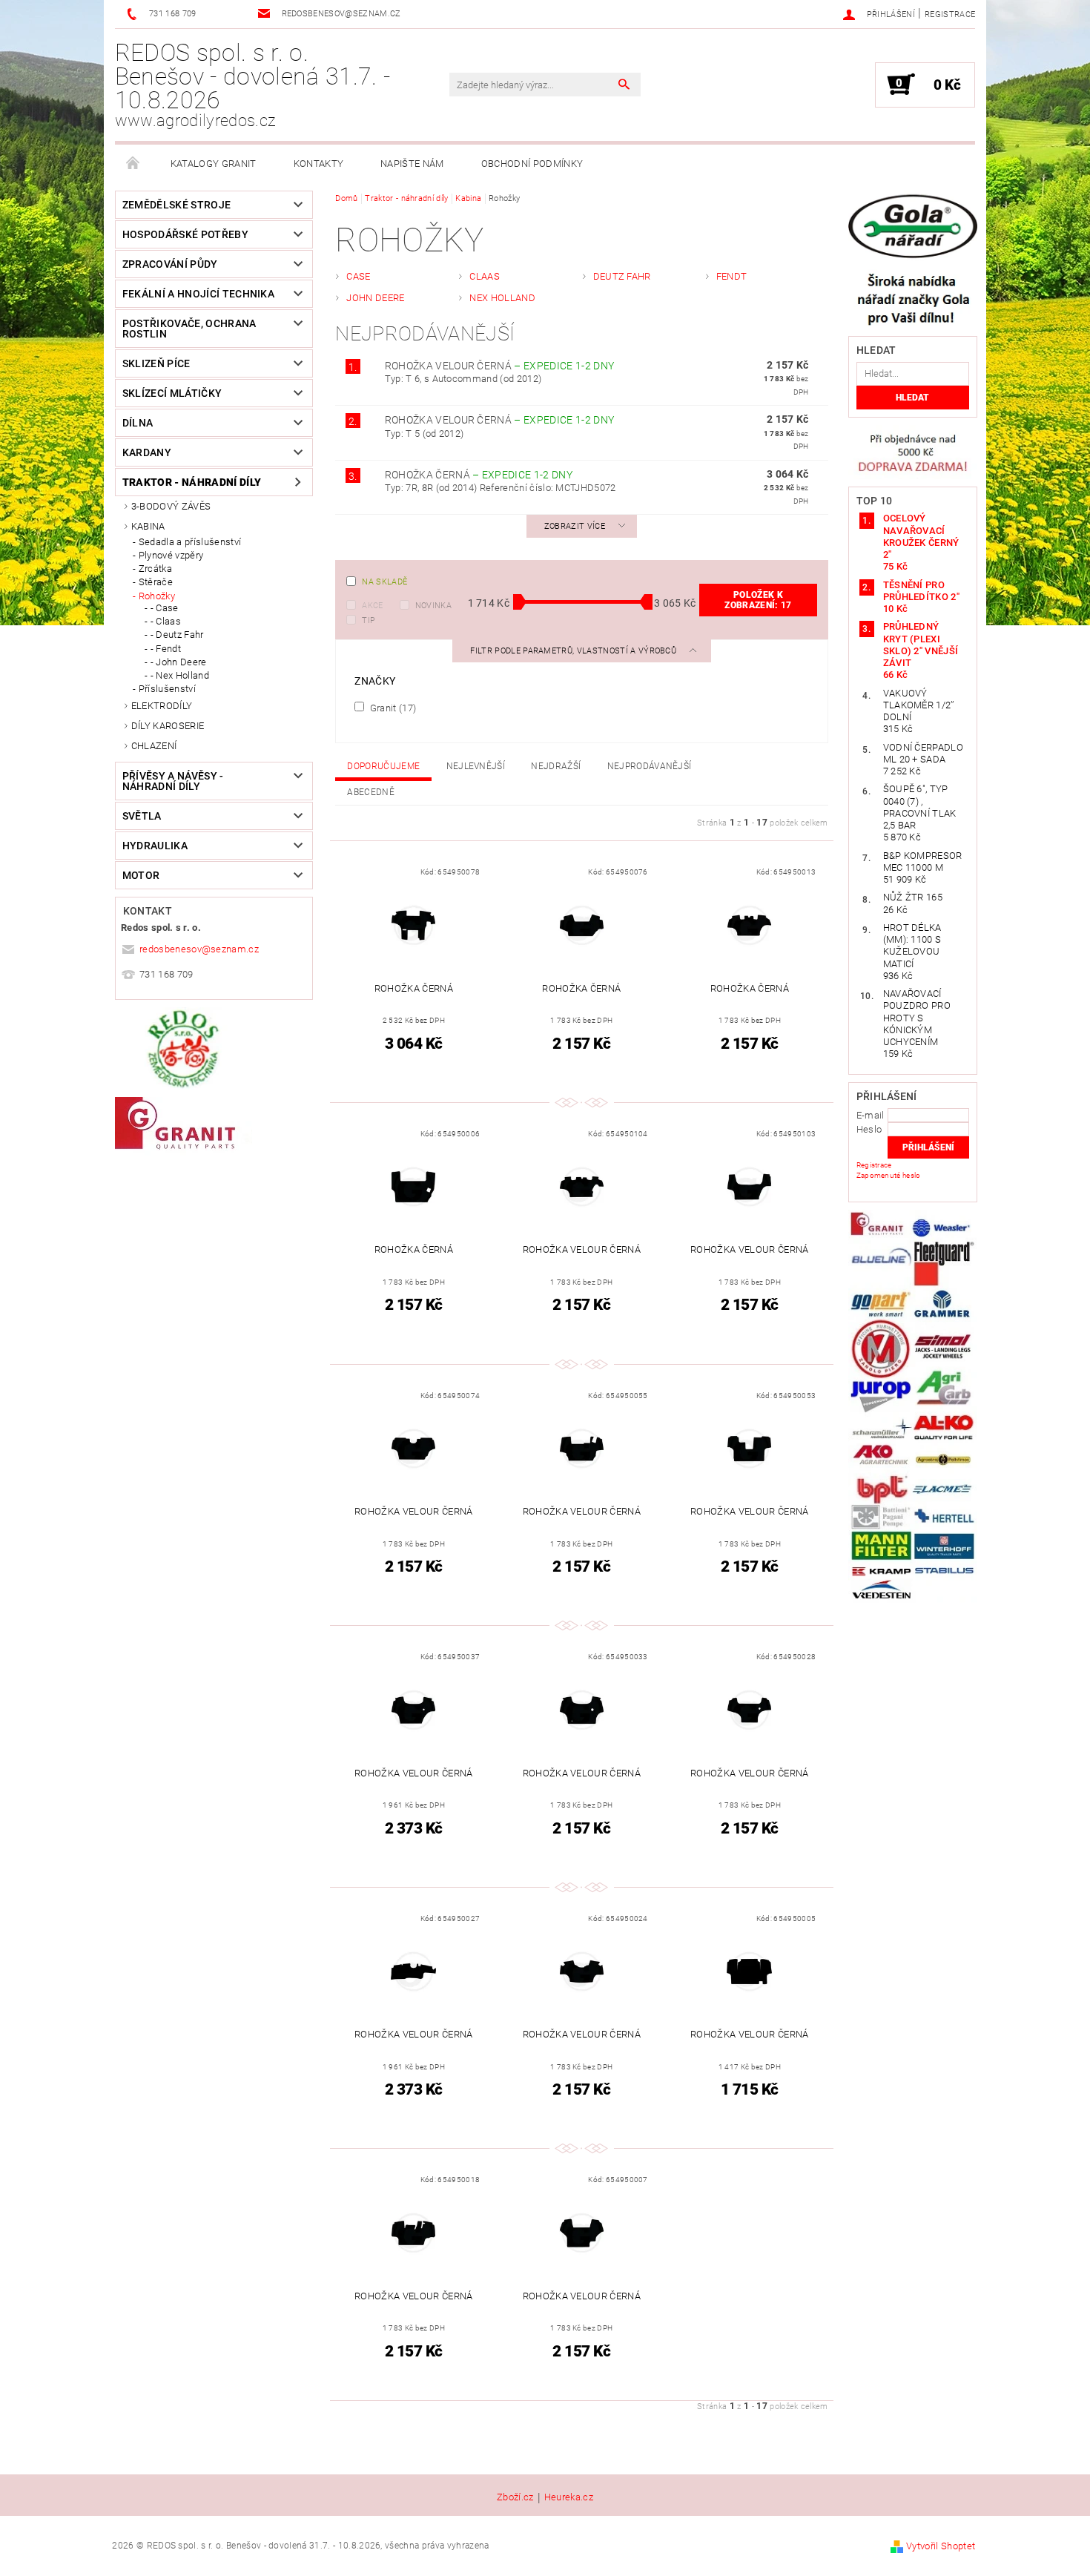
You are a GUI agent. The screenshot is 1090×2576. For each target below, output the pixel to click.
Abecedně (371, 792)
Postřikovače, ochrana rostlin (189, 329)
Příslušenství (167, 689)
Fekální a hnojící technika (198, 294)
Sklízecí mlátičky (172, 393)
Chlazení (154, 746)
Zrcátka (155, 569)
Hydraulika (155, 846)
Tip (369, 620)
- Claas (166, 621)
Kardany (147, 452)
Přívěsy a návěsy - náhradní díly (173, 781)
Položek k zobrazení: (758, 600)
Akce (372, 606)
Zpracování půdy (170, 264)
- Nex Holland (180, 675)
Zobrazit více (575, 526)
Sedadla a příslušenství (190, 542)
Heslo (869, 1129)
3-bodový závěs (171, 506)
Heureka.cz (569, 2497)
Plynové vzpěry (171, 555)
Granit (392, 708)
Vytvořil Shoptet (941, 2546)
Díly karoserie (168, 726)
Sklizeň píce (156, 363)
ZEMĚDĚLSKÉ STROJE (176, 205)
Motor (141, 875)
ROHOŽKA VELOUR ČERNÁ (500, 366)
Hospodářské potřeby (185, 234)
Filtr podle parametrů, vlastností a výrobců (574, 651)
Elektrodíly (162, 706)
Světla (142, 816)
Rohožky (157, 596)
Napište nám (412, 164)
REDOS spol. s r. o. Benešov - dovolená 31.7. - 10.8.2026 (252, 85)
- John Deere (179, 662)
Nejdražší (556, 766)
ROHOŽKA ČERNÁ (479, 475)
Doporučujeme (383, 766)
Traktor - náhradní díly (192, 482)
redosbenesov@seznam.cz (199, 949)
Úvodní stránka (133, 164)
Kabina (148, 526)
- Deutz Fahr (177, 635)
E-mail (871, 1115)
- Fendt (166, 649)
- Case (165, 608)
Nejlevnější (476, 766)
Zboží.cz (515, 2497)
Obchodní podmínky (532, 164)
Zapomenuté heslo (889, 1175)
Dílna (138, 423)
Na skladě (384, 582)
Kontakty (319, 164)
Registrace (950, 14)
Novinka (433, 606)
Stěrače (156, 582)
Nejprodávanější (650, 766)
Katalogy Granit (214, 164)
